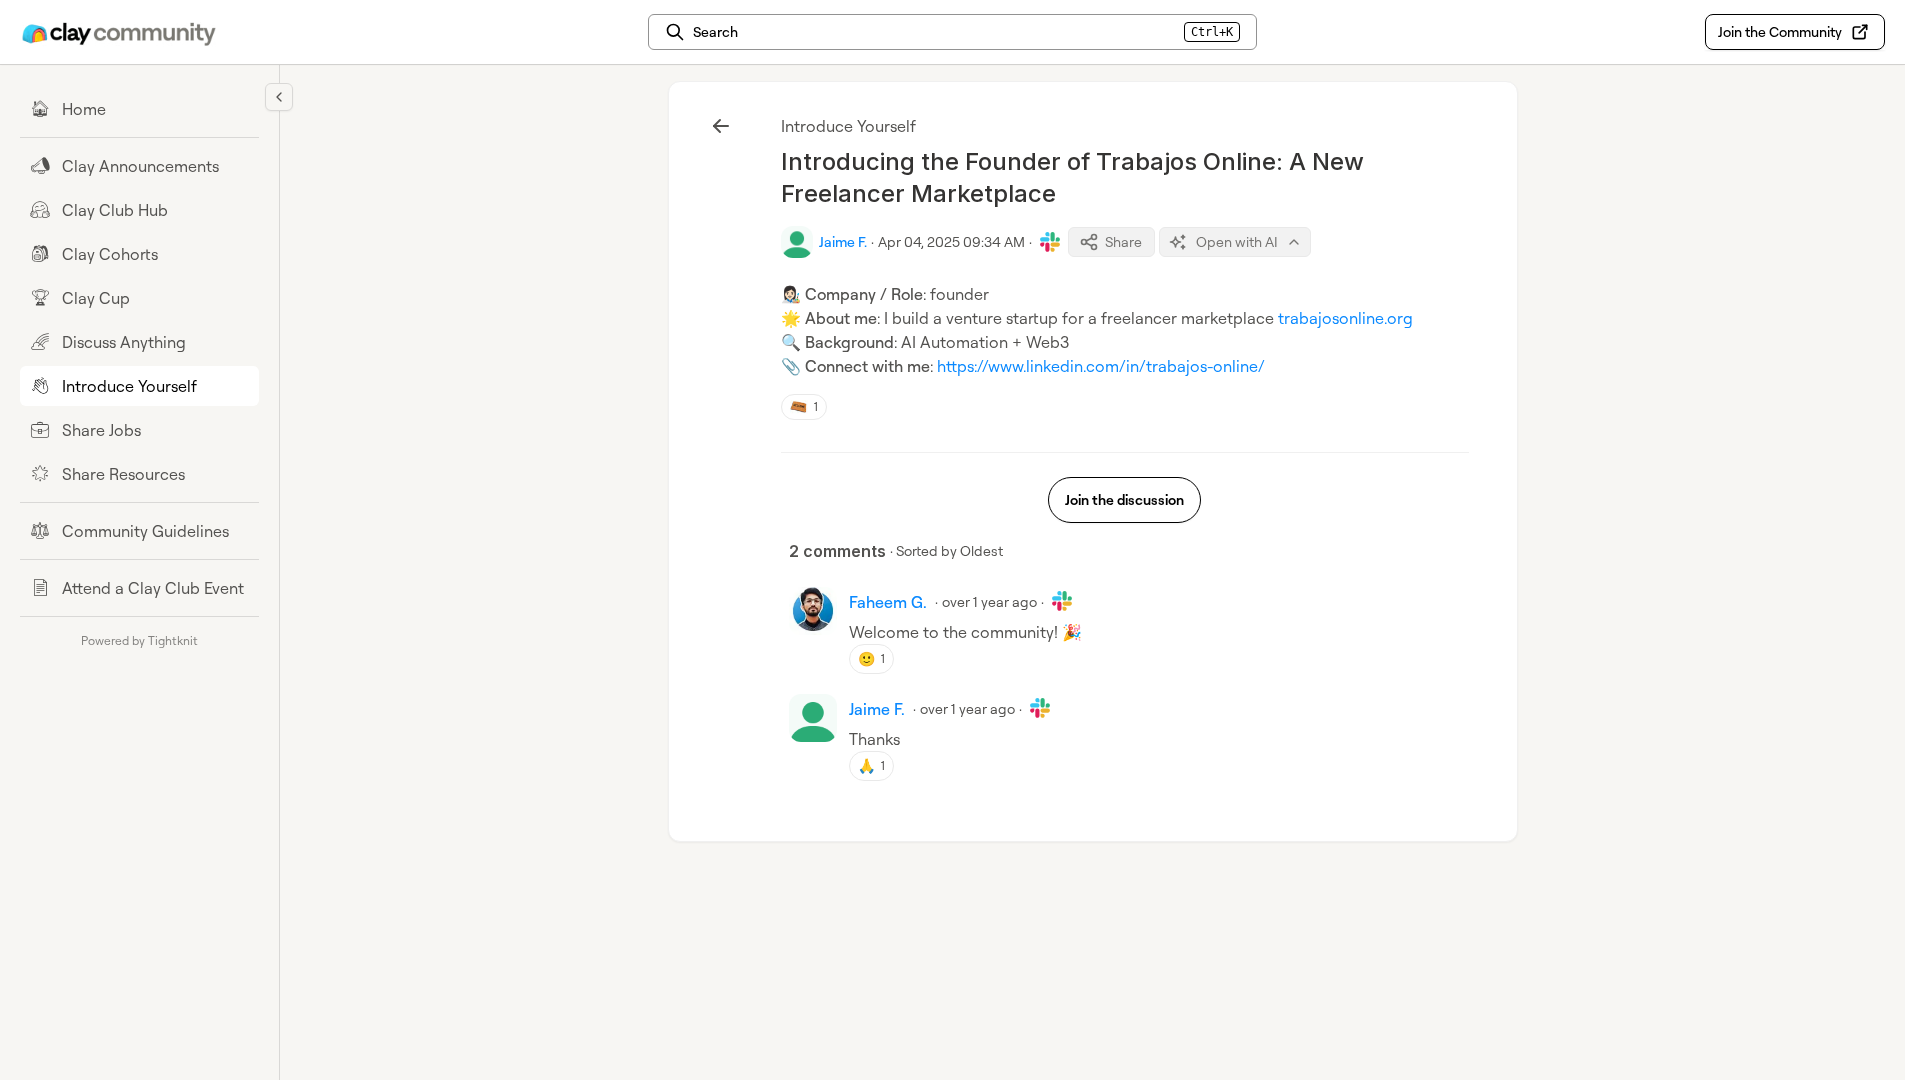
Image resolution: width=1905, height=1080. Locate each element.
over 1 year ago (989, 601)
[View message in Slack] (1050, 242)
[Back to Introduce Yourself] (721, 126)
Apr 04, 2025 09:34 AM (951, 241)
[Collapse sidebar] (279, 97)
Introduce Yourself (848, 126)
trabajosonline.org (1345, 318)
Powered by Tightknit (139, 640)
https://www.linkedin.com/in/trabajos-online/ (1101, 366)
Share (1123, 241)
